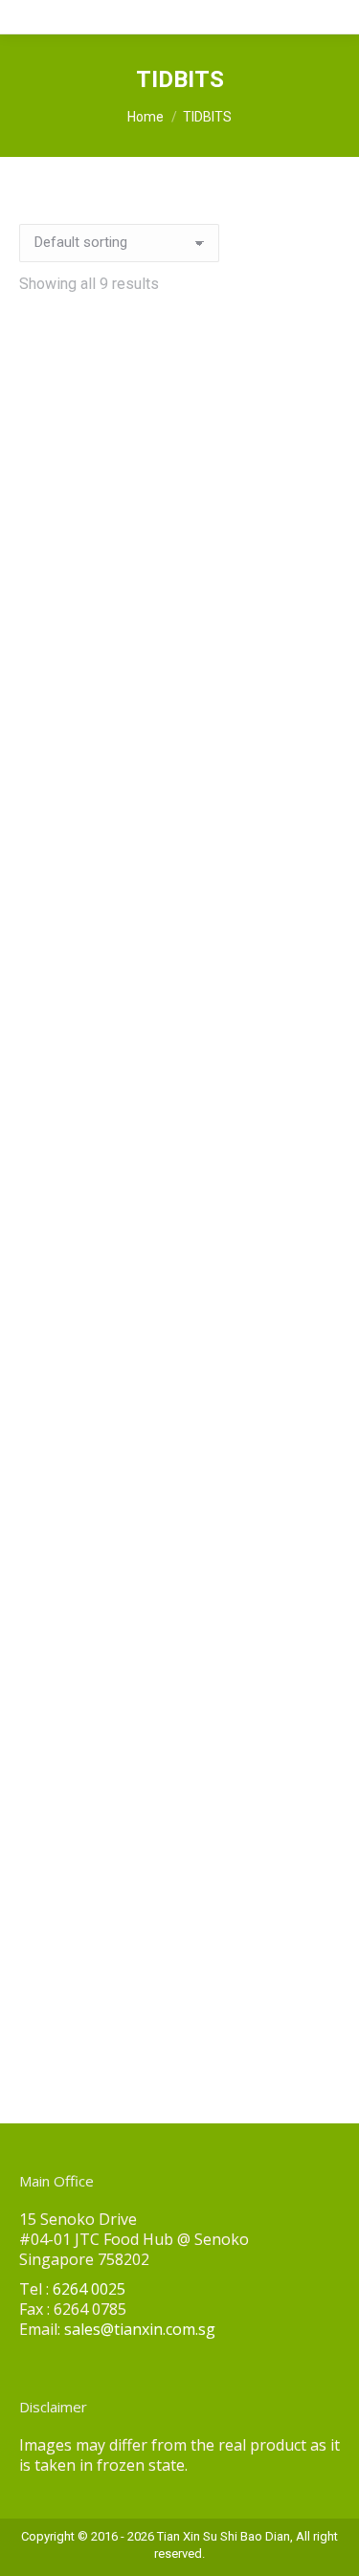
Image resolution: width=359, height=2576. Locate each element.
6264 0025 (89, 2289)
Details (266, 624)
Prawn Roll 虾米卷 (79, 1582)
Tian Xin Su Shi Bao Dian (224, 2536)
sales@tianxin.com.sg (140, 2329)
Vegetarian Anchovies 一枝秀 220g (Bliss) (79, 1957)
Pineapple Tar (67, 1229)
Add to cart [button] (88, 624)
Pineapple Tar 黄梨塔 (269, 1229)
